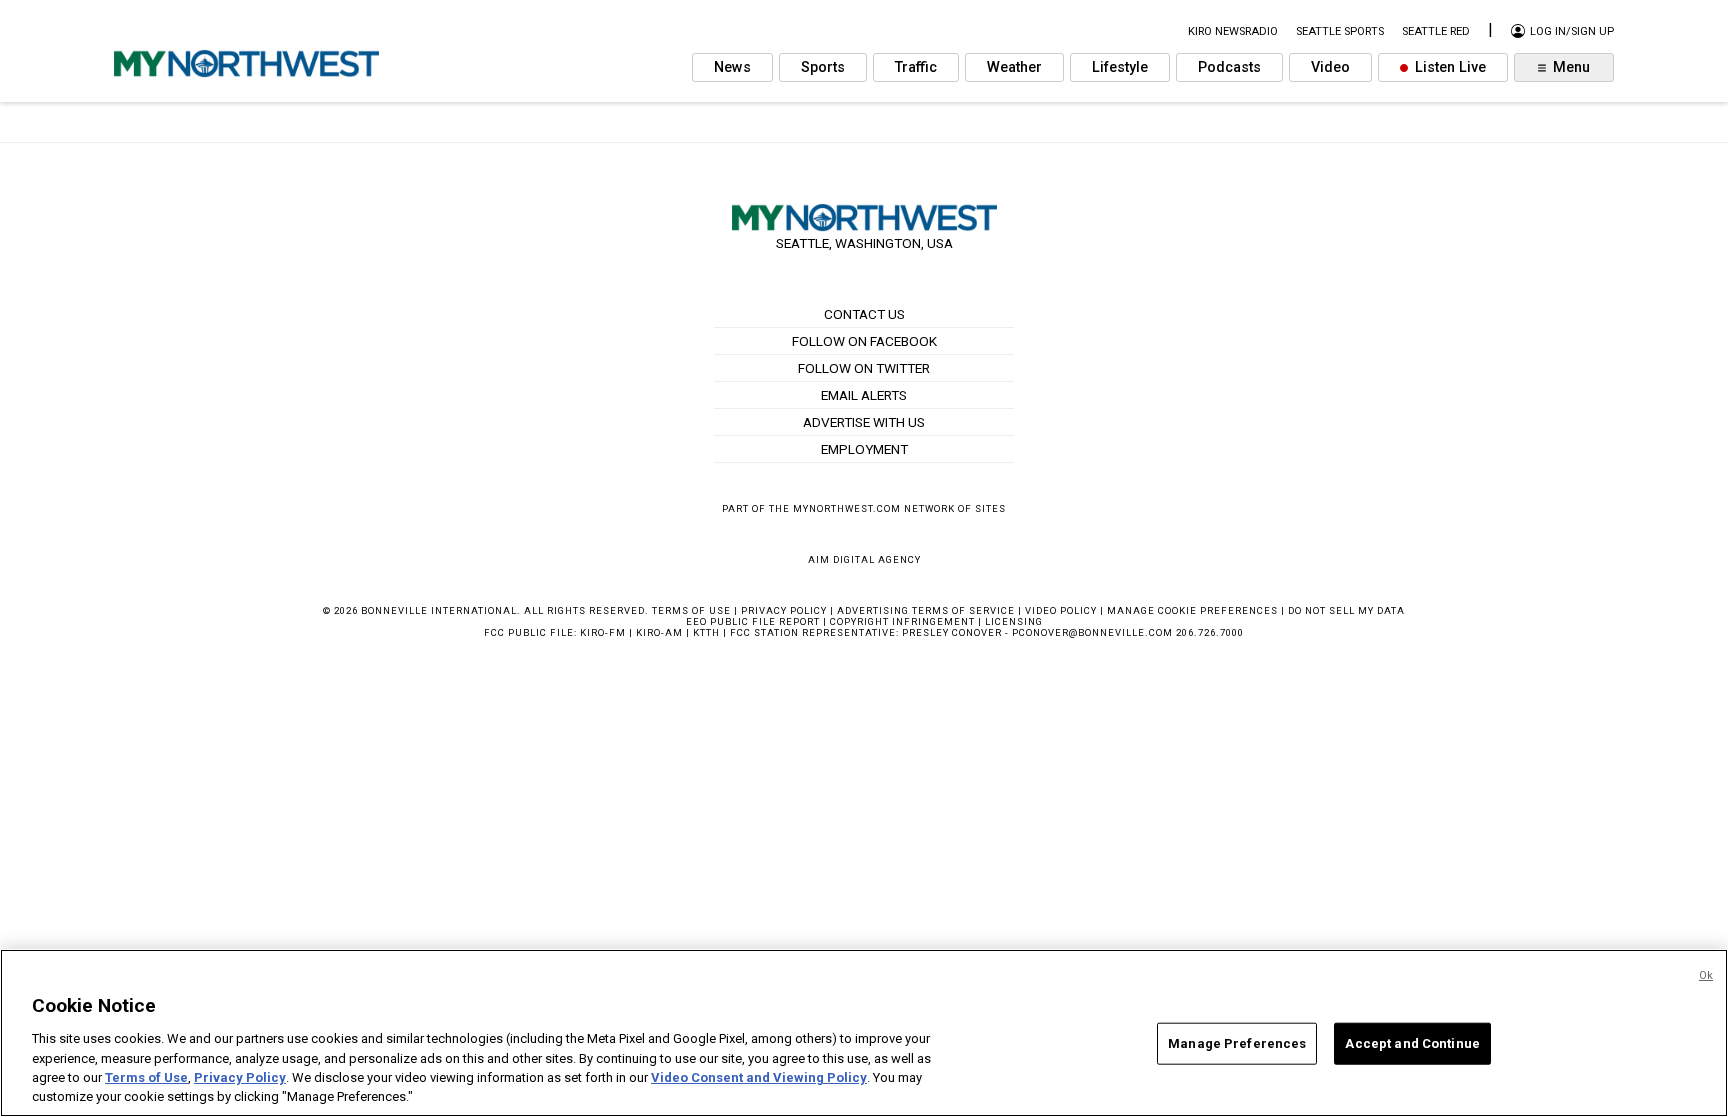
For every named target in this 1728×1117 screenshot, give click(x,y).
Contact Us (864, 314)
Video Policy (1061, 610)
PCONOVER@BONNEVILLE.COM (1092, 632)
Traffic (916, 67)
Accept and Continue (1412, 1043)
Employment (864, 449)
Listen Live (1448, 67)
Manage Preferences (1237, 1043)
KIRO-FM (603, 632)
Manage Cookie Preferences (1192, 610)
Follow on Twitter (864, 368)
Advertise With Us (864, 422)
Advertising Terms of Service (926, 610)
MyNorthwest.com (847, 508)
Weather (1014, 67)
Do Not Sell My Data (1346, 610)
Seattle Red (1436, 31)
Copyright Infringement (902, 621)
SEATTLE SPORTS (1340, 31)
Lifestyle (1120, 67)
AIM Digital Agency (864, 559)
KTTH (706, 632)
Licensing (1014, 621)
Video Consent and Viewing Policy (759, 1077)
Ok (1706, 975)
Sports (823, 67)
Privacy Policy (784, 610)
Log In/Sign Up (1570, 31)
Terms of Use (691, 610)
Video (1330, 67)
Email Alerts (864, 395)
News (732, 67)
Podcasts (1229, 67)
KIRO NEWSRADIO (1233, 31)
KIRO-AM (659, 632)
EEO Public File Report (753, 621)
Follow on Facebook (864, 341)
